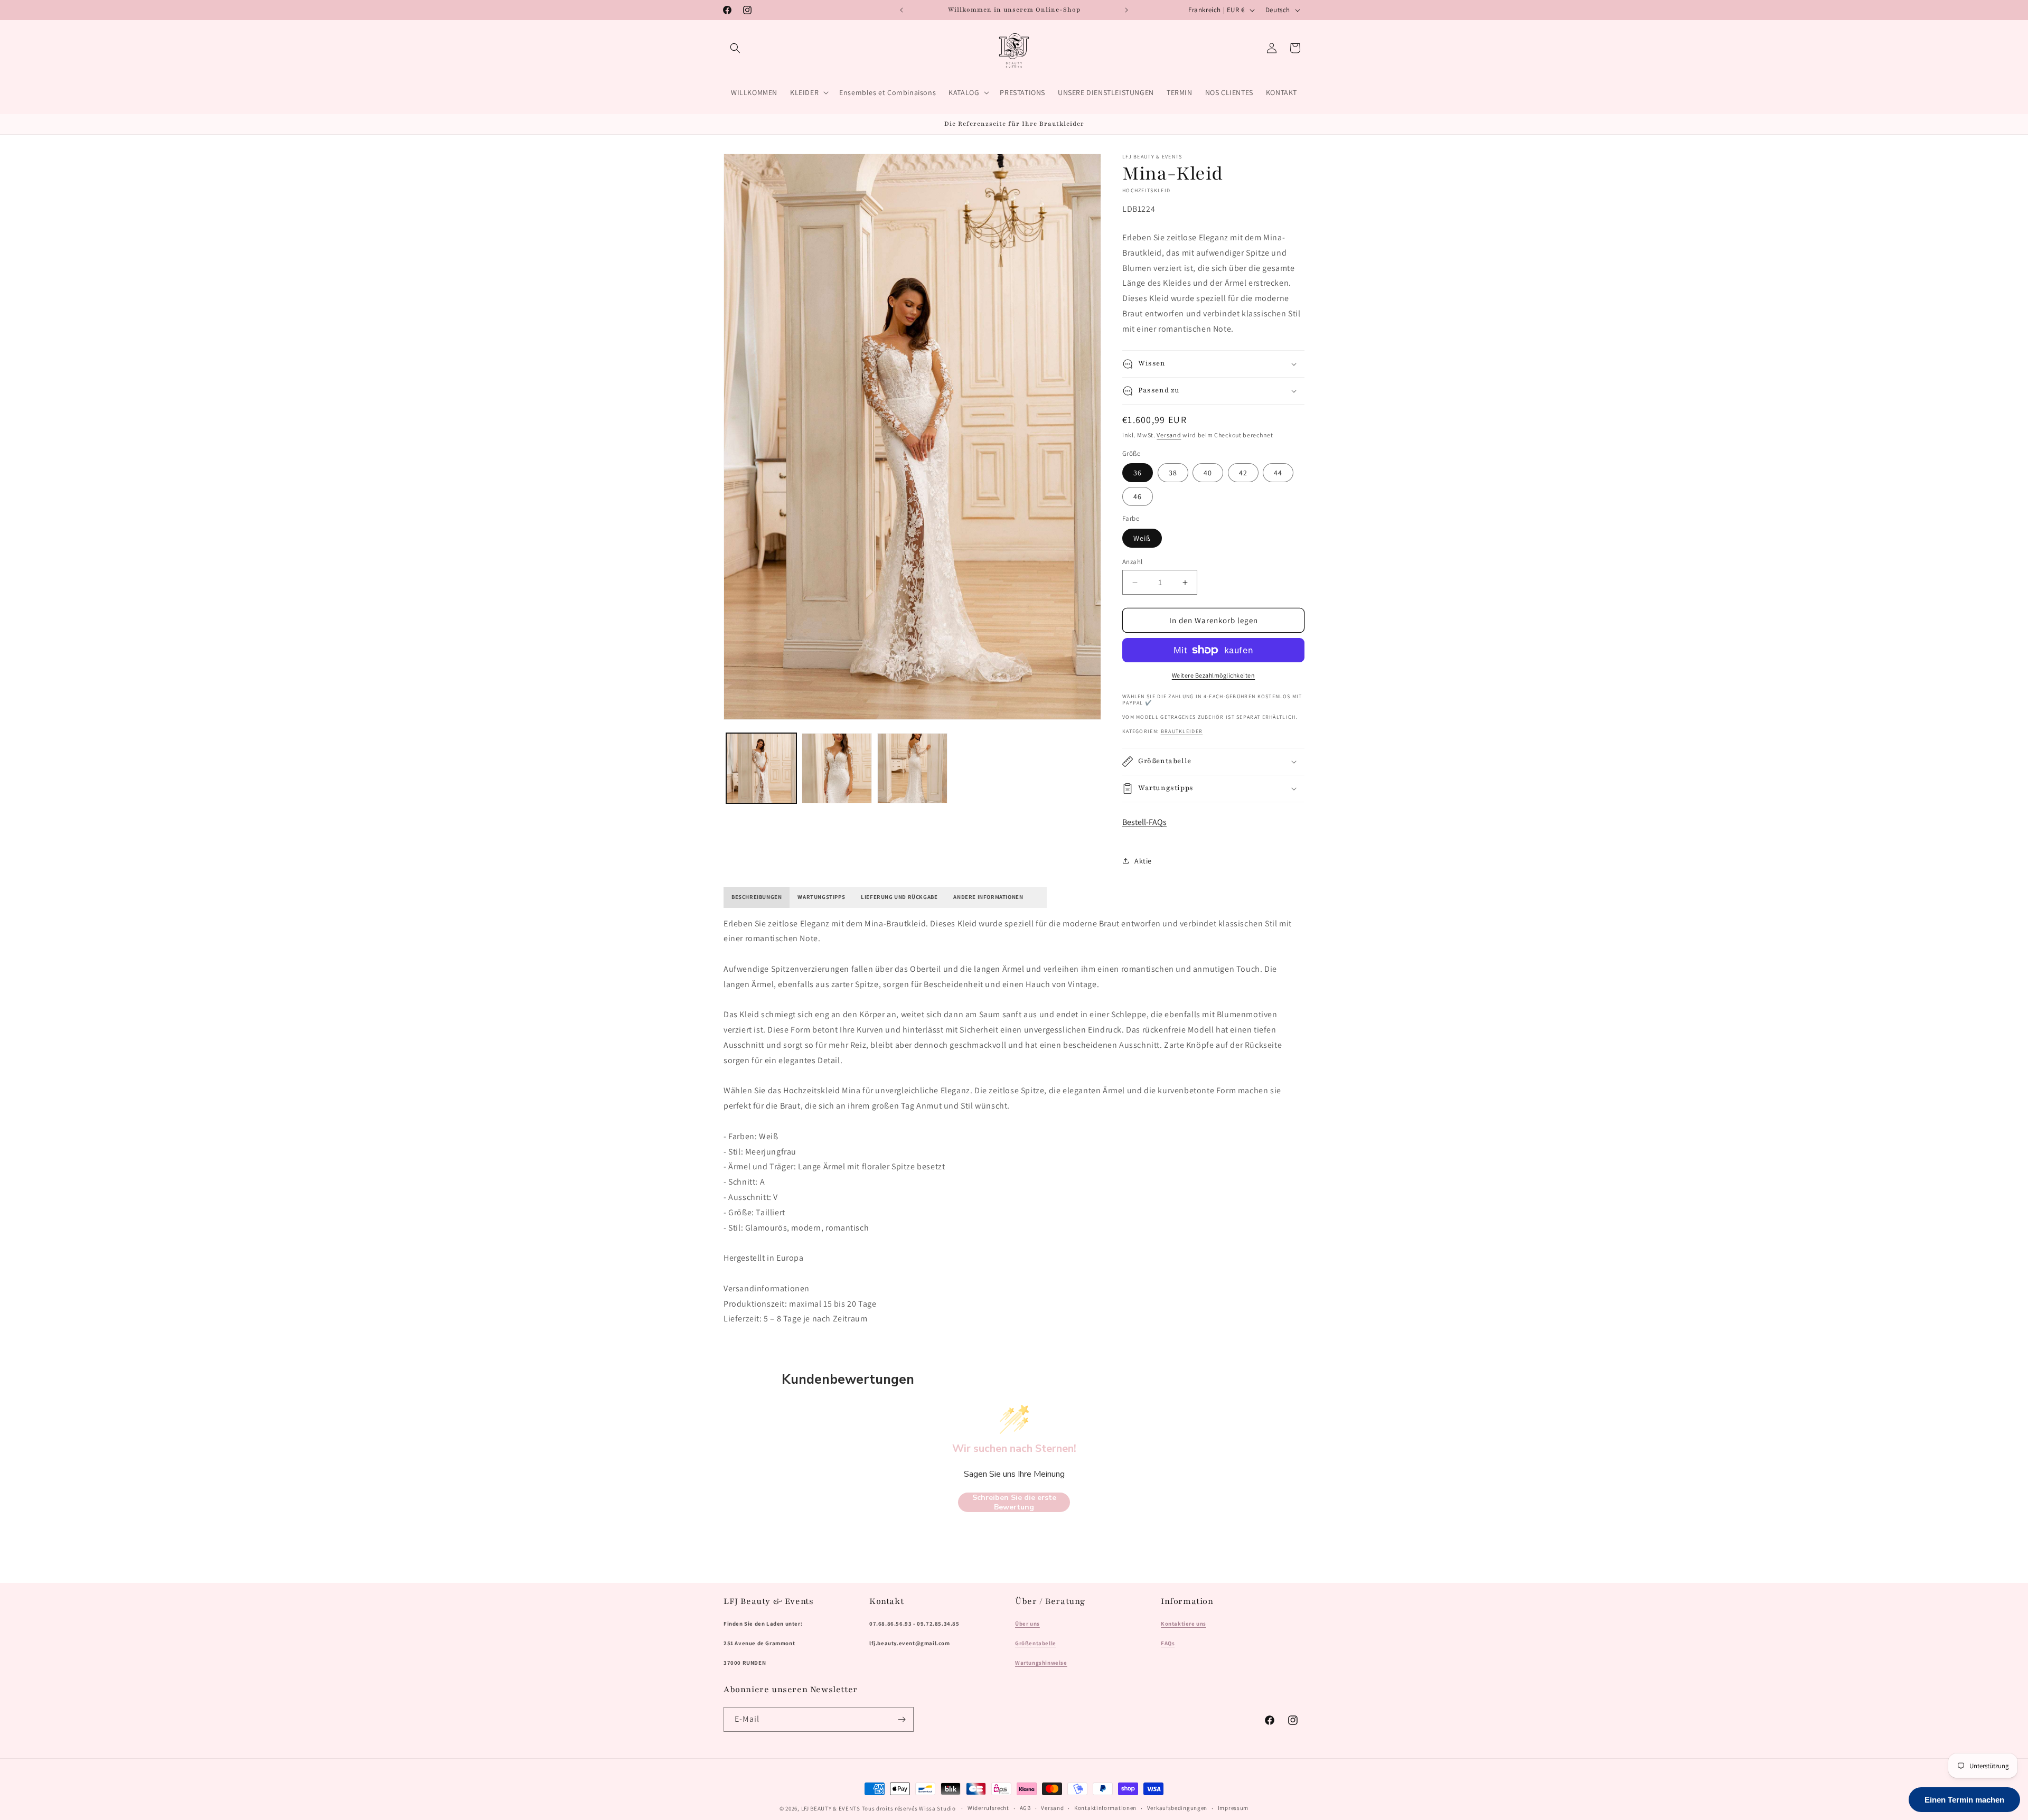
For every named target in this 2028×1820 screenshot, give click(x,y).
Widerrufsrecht (988, 1808)
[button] (735, 48)
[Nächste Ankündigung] (1126, 10)
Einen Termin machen (1964, 1800)
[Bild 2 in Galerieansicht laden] (837, 768)
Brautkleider (1182, 731)
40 (1208, 473)
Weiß (1142, 538)
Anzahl (1132, 562)
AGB (1025, 1808)
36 (1138, 473)
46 (1138, 496)
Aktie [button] (1143, 861)
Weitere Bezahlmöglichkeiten (1214, 675)
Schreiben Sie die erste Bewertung (1014, 1502)
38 (1173, 473)
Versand (1169, 435)
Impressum (1233, 1808)
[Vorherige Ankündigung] (902, 10)
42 (1243, 473)
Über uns (1027, 1624)
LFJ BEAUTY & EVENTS (831, 1808)
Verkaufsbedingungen (1177, 1808)
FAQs (1168, 1643)
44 (1278, 473)
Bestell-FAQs (1144, 822)
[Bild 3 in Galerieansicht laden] (912, 768)
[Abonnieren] (902, 1719)
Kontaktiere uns (1184, 1624)
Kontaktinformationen (1105, 1808)
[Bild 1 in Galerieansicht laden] (761, 768)
